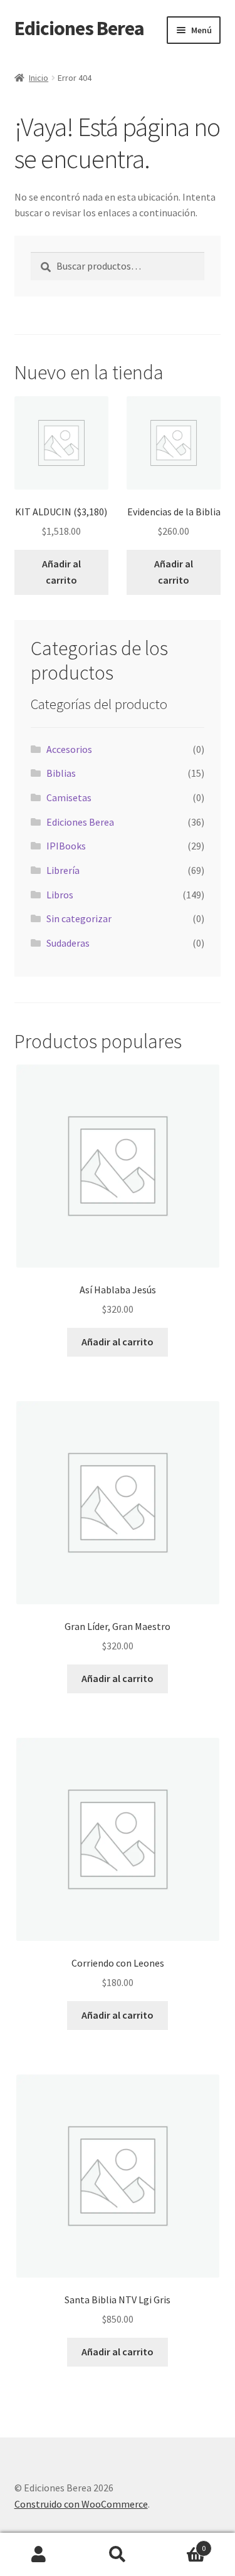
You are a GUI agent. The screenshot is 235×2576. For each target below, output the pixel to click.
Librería (63, 870)
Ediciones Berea (79, 28)
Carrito (181, 2544)
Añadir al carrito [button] (61, 572)
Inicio (39, 78)
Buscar (118, 2555)
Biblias (61, 773)
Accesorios (69, 749)
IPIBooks (66, 846)
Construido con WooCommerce (81, 2504)
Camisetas (69, 797)
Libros (60, 895)
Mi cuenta (39, 2555)
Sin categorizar (79, 918)
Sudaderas (68, 943)
